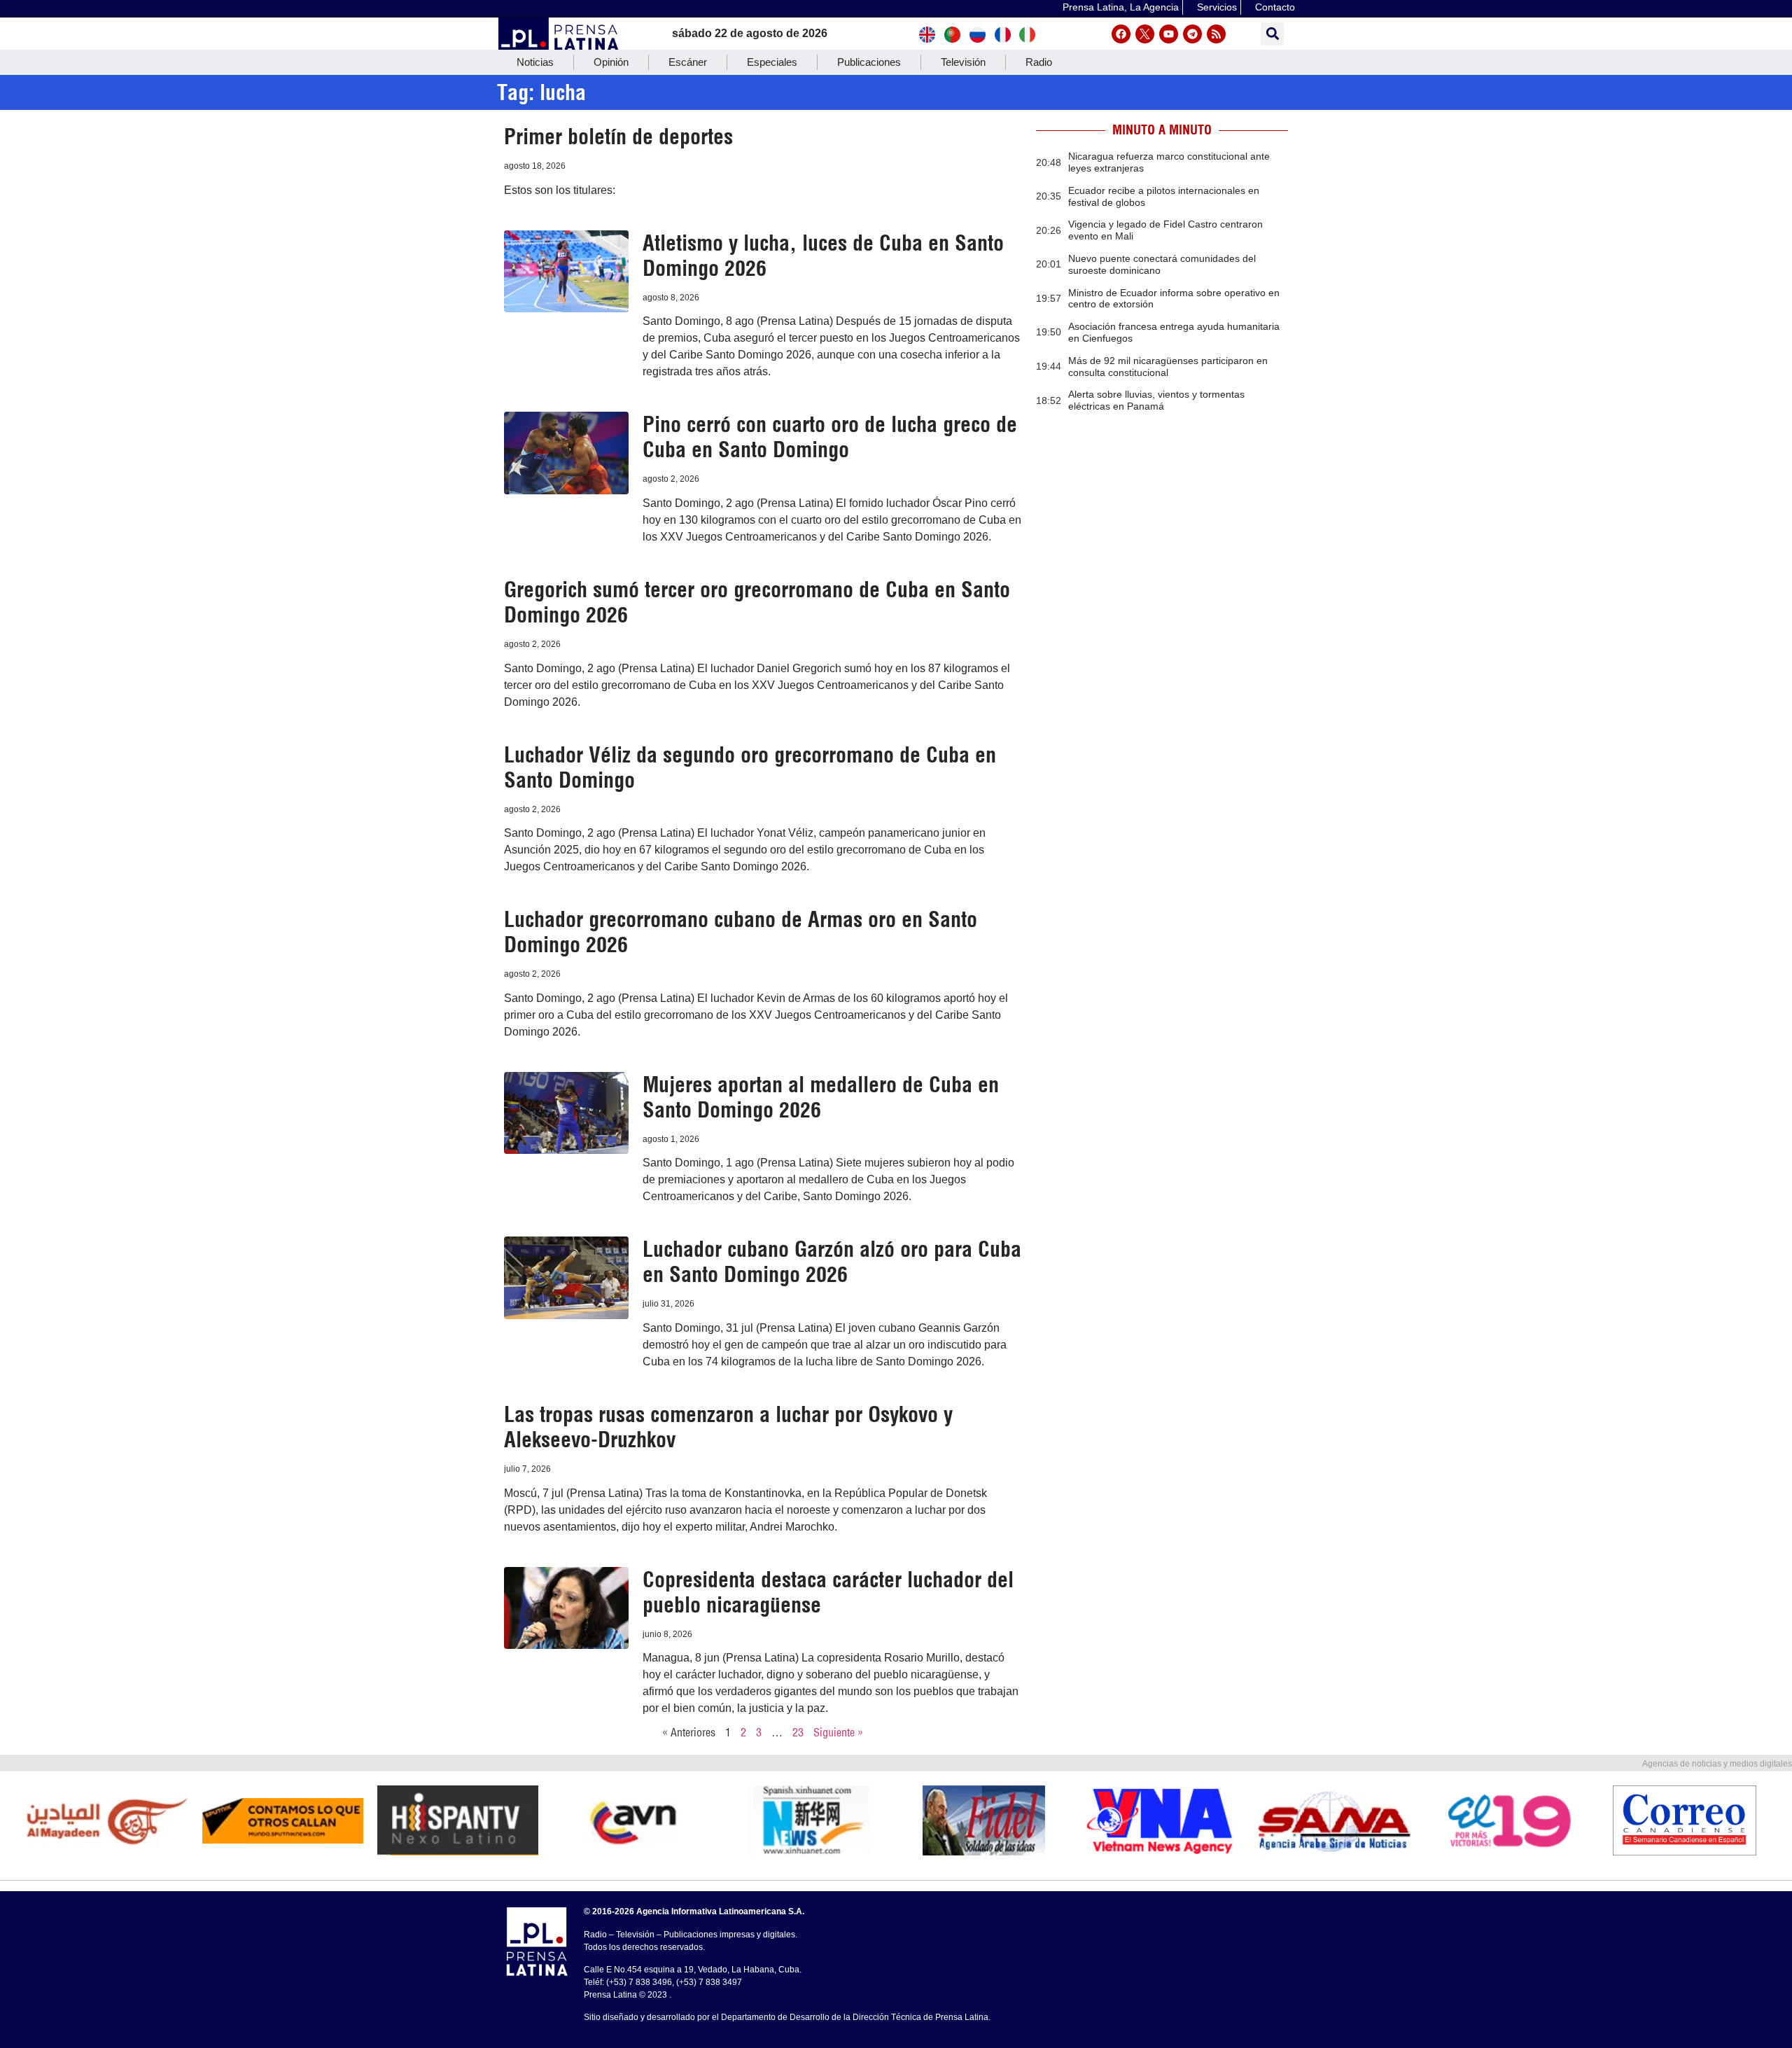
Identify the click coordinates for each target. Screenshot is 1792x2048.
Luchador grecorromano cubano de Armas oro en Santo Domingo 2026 (741, 932)
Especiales (772, 62)
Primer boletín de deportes (618, 137)
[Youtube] (1169, 34)
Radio (1039, 62)
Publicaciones (869, 62)
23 (798, 1732)
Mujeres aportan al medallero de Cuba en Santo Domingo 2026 (821, 1097)
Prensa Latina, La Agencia (1121, 7)
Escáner (688, 62)
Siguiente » (838, 1732)
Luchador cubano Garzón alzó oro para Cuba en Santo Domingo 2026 (832, 1262)
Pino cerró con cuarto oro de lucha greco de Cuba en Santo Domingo (830, 437)
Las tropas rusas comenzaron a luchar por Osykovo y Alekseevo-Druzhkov (728, 1427)
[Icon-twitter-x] (1145, 34)
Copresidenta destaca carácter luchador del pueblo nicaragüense (828, 1592)
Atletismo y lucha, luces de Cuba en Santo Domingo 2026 (823, 256)
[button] (1272, 34)
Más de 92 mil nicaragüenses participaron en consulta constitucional (1168, 367)
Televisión (963, 62)
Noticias (535, 62)
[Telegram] (1192, 34)
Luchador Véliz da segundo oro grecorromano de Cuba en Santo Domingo (750, 767)
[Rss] (1216, 34)
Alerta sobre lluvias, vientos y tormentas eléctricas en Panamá (1156, 400)
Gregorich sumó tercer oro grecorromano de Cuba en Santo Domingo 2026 (757, 602)
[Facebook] (1121, 34)
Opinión (611, 62)
